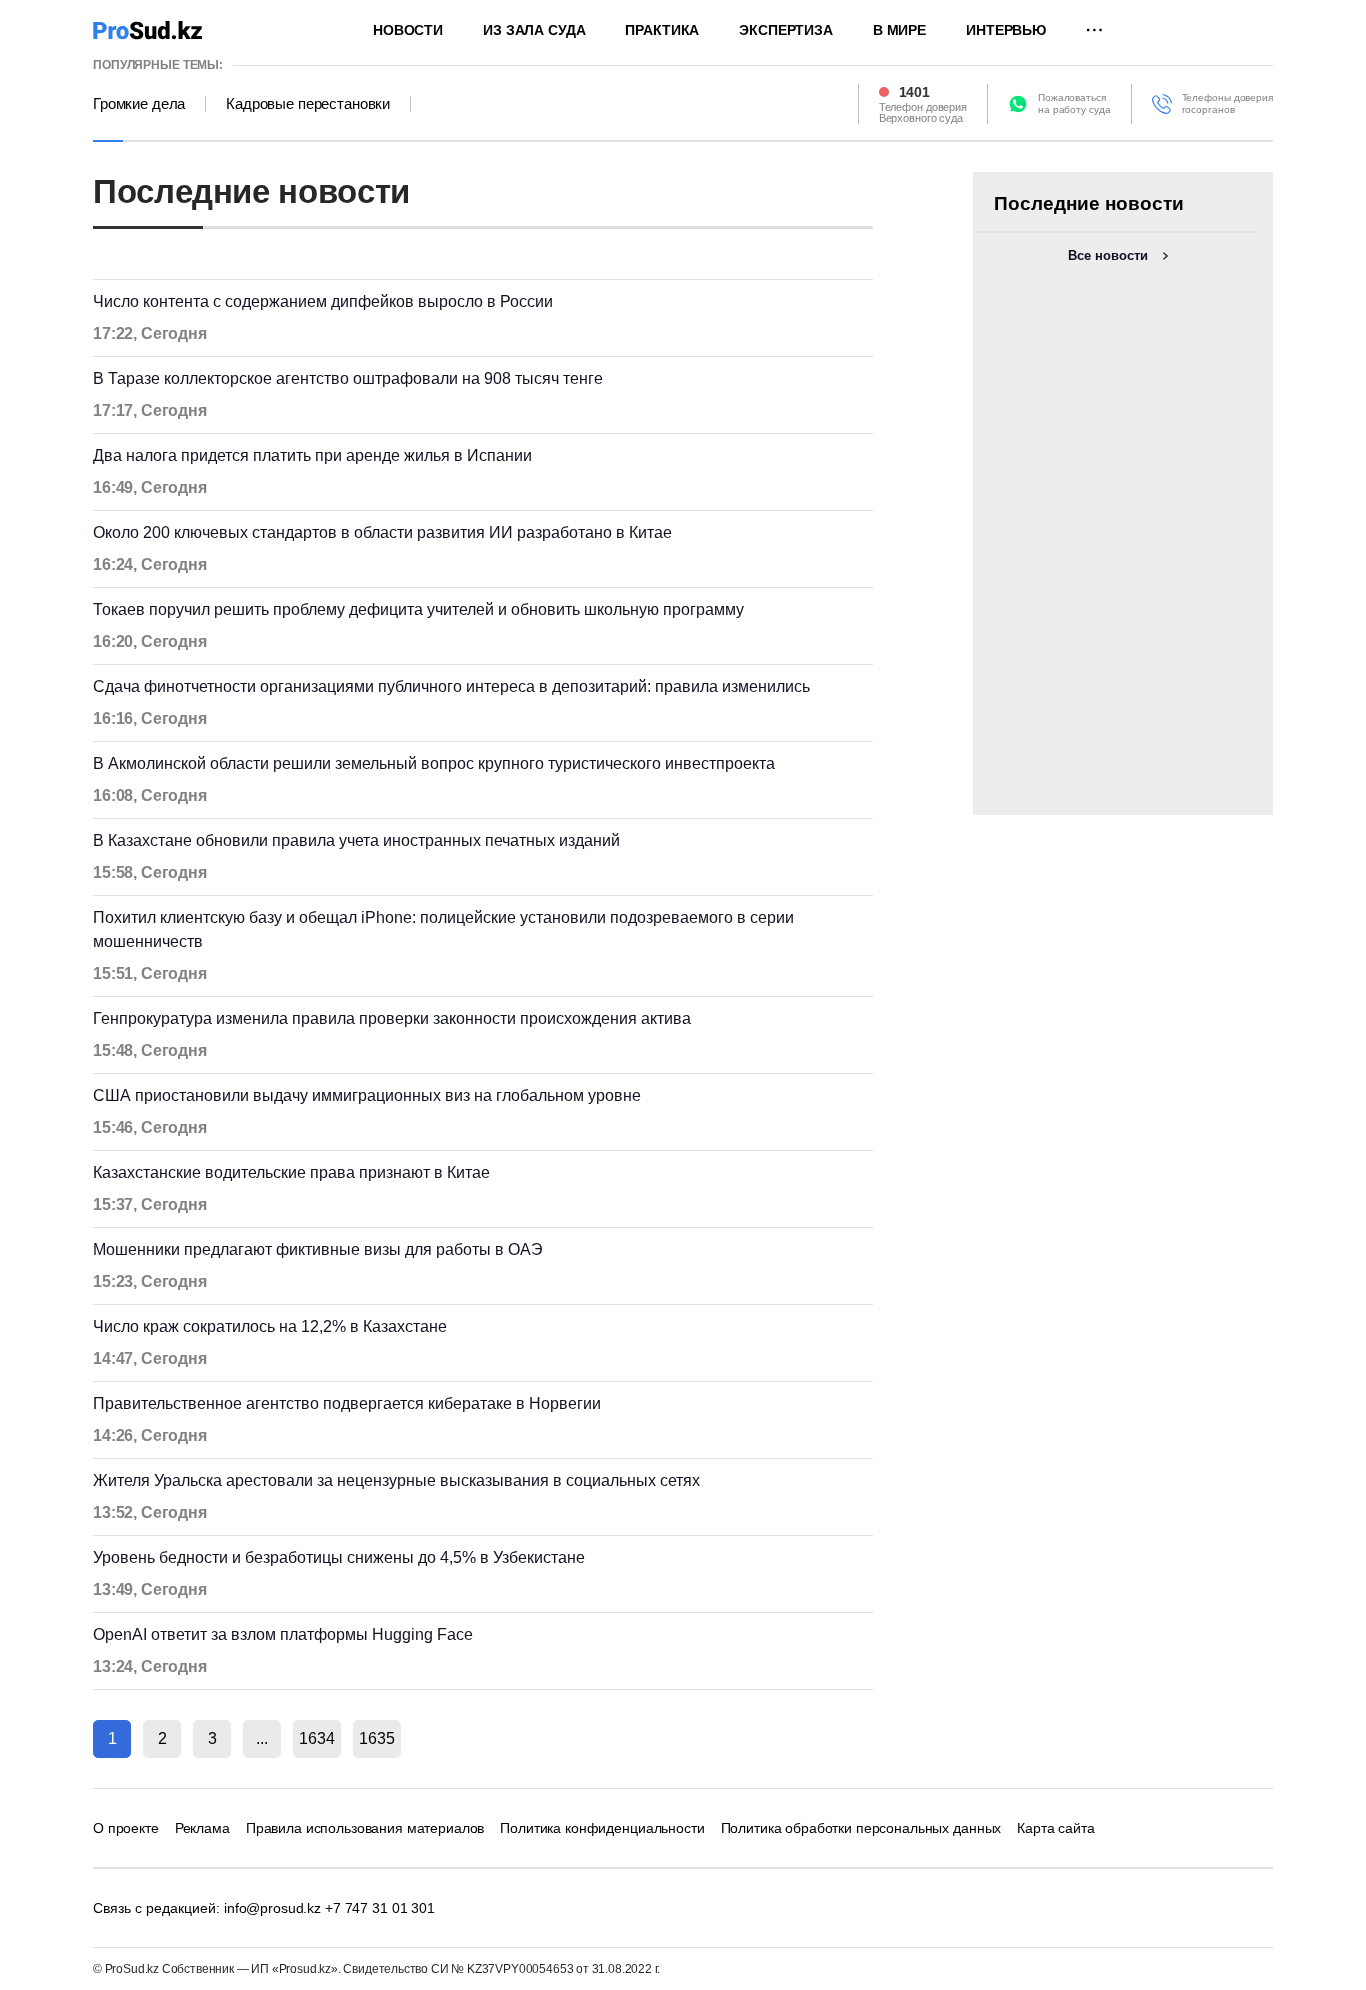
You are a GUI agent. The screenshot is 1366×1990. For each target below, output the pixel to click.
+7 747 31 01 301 (380, 1908)
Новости (408, 30)
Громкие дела (139, 104)
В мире (899, 30)
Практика (662, 30)
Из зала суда (534, 30)
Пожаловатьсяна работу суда (1074, 103)
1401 (914, 92)
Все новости (1108, 255)
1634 (317, 1738)
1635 (377, 1738)
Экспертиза (786, 30)
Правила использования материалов (365, 1828)
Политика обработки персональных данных (861, 1828)
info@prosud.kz (272, 1908)
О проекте (126, 1828)
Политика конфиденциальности (602, 1828)
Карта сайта (1055, 1828)
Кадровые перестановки (308, 104)
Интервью (1006, 30)
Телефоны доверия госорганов (1227, 103)
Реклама (202, 1828)
